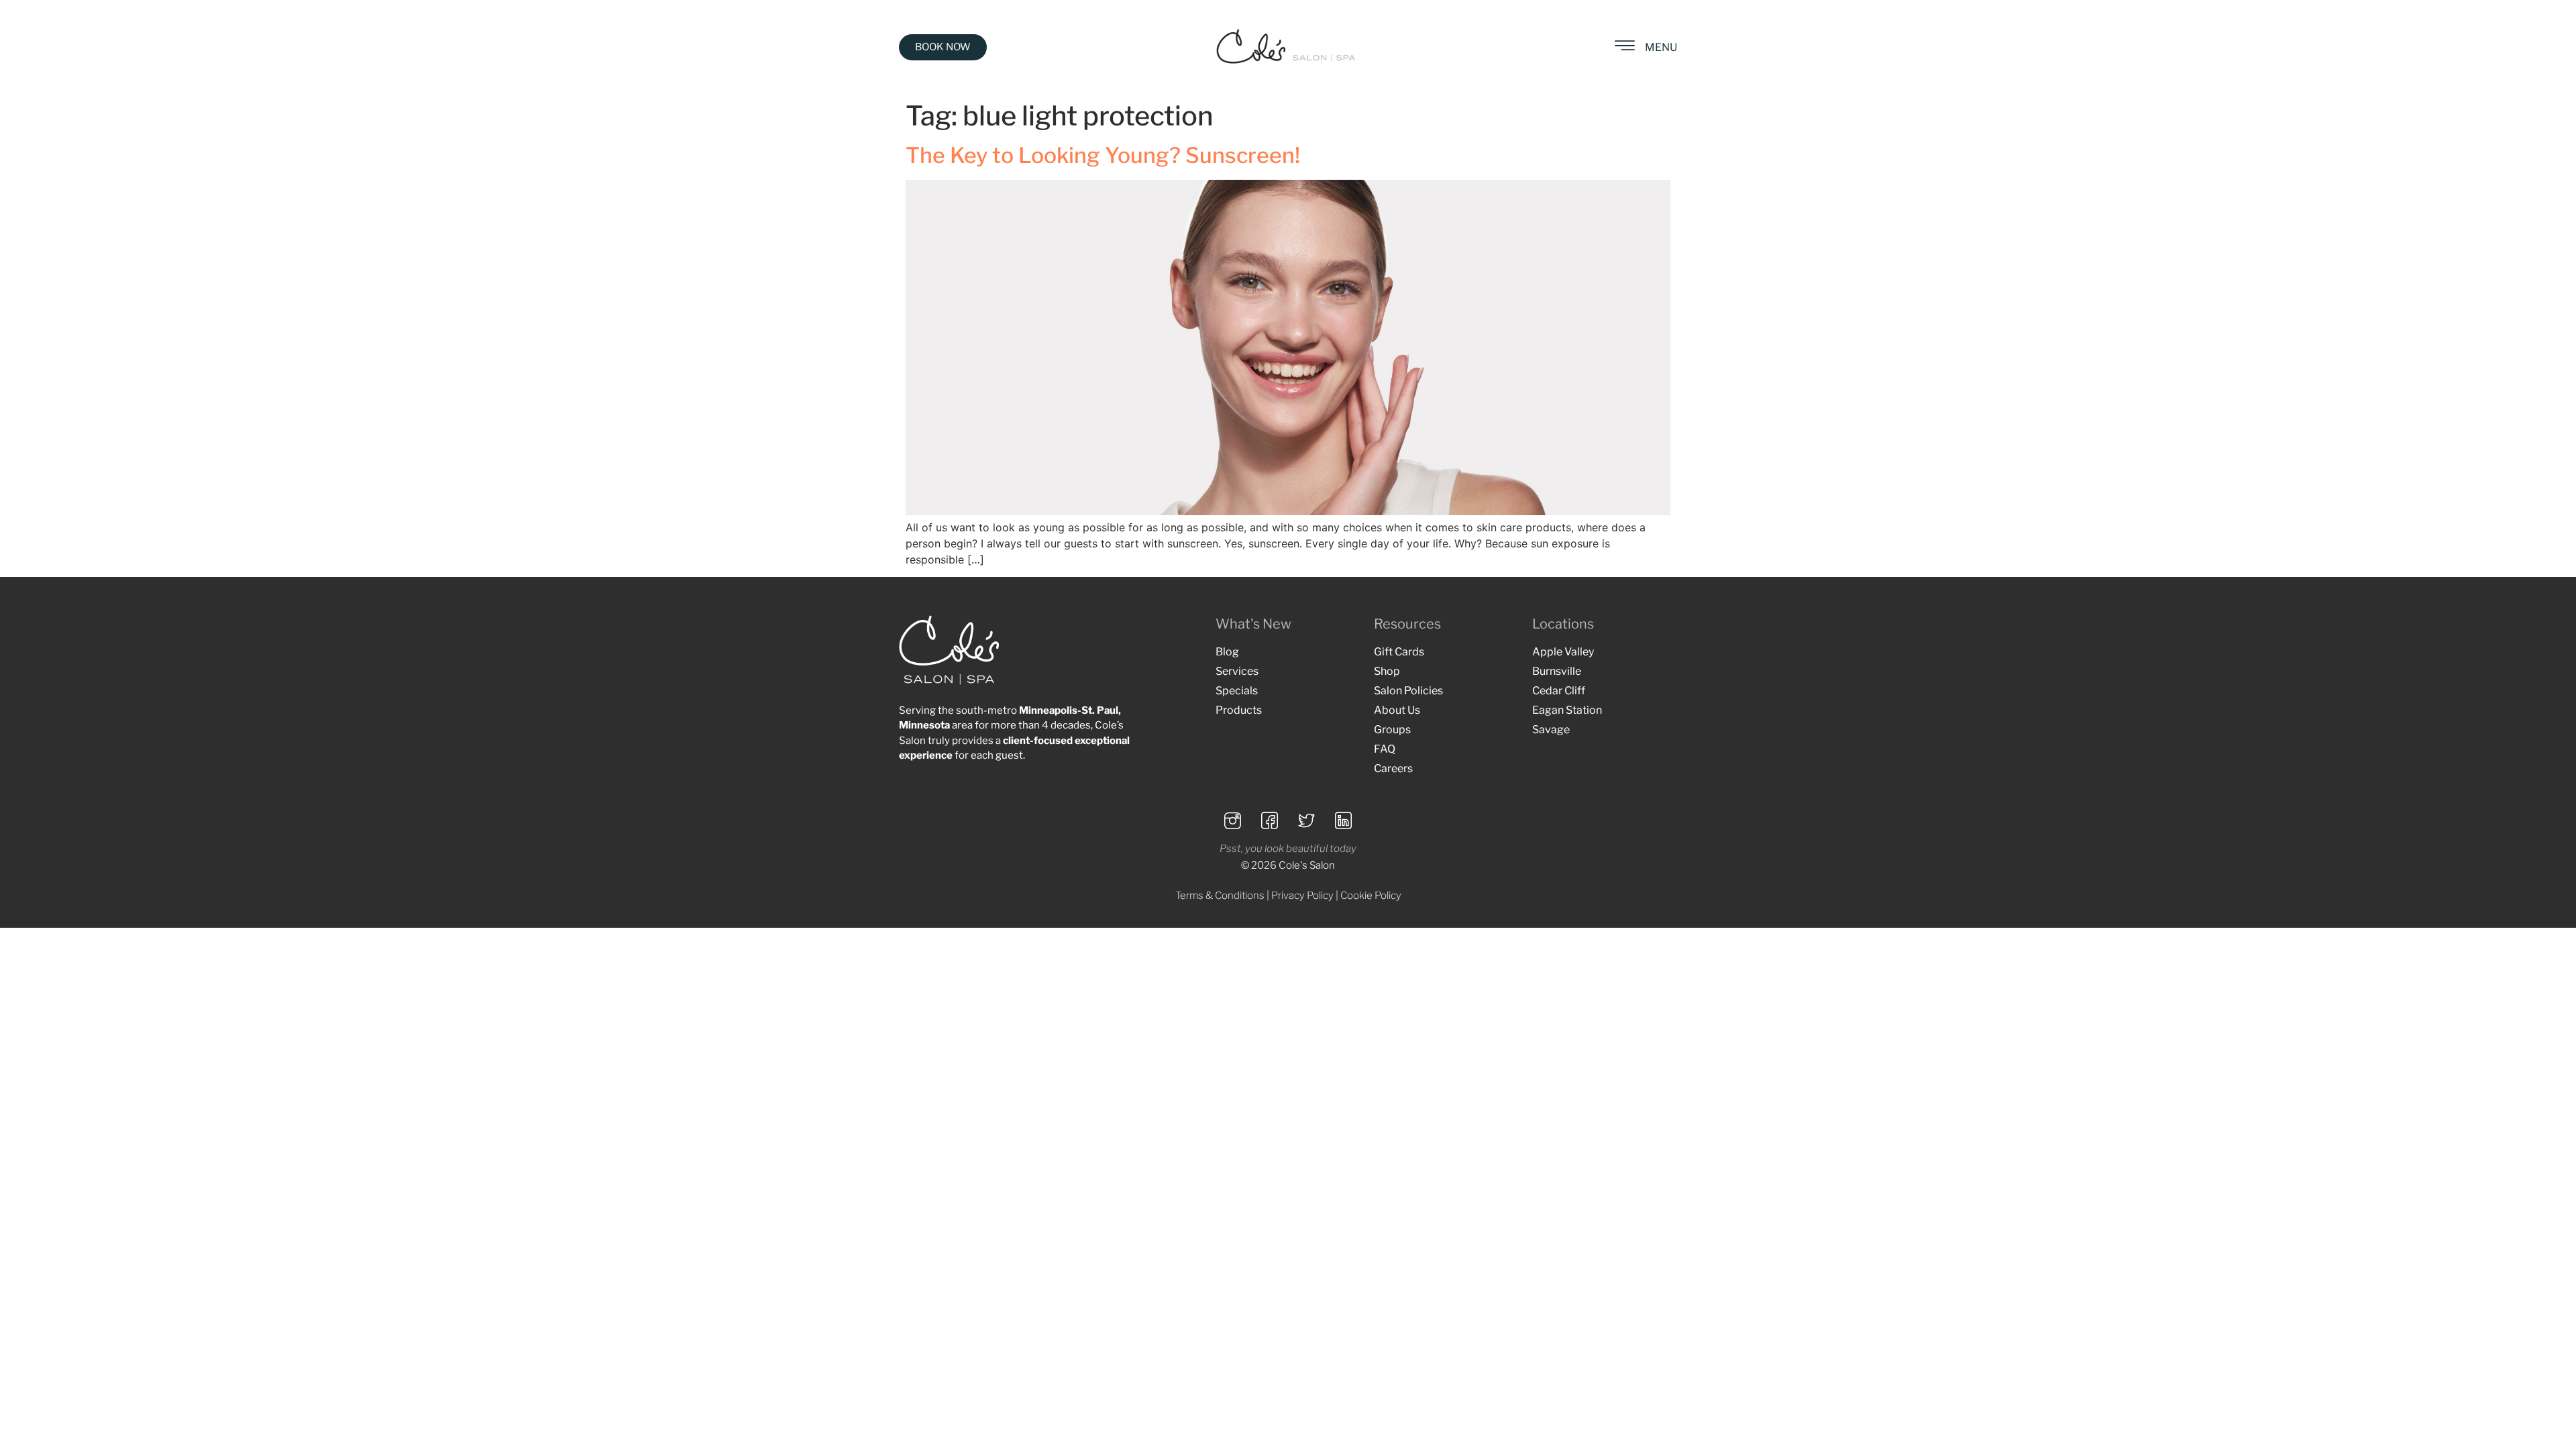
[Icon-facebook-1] (1270, 820)
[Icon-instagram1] (1233, 820)
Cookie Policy (1371, 896)
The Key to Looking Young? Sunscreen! (1103, 155)
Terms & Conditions (1220, 896)
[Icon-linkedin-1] (1344, 820)
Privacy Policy (1302, 896)
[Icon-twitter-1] (1307, 820)
